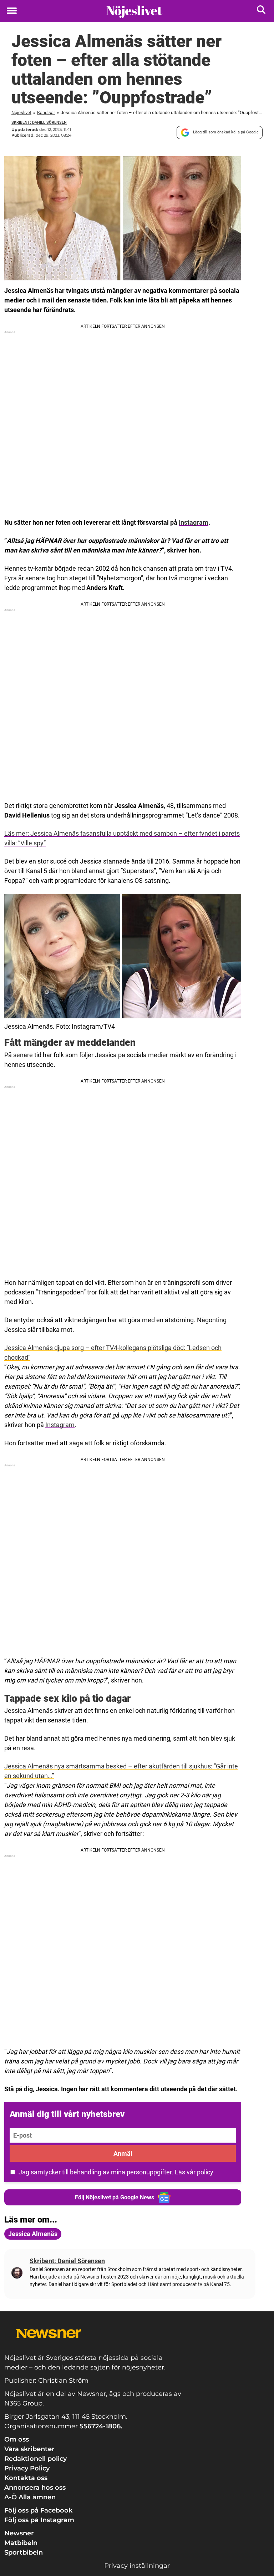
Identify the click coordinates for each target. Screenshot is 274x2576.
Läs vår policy (194, 2172)
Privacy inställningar (137, 2566)
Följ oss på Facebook (38, 2510)
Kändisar (46, 113)
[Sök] (262, 11)
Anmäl (123, 2154)
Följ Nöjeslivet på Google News (115, 2197)
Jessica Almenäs (33, 2234)
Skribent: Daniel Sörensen (39, 123)
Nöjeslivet (21, 113)
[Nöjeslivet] (134, 11)
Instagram (194, 522)
